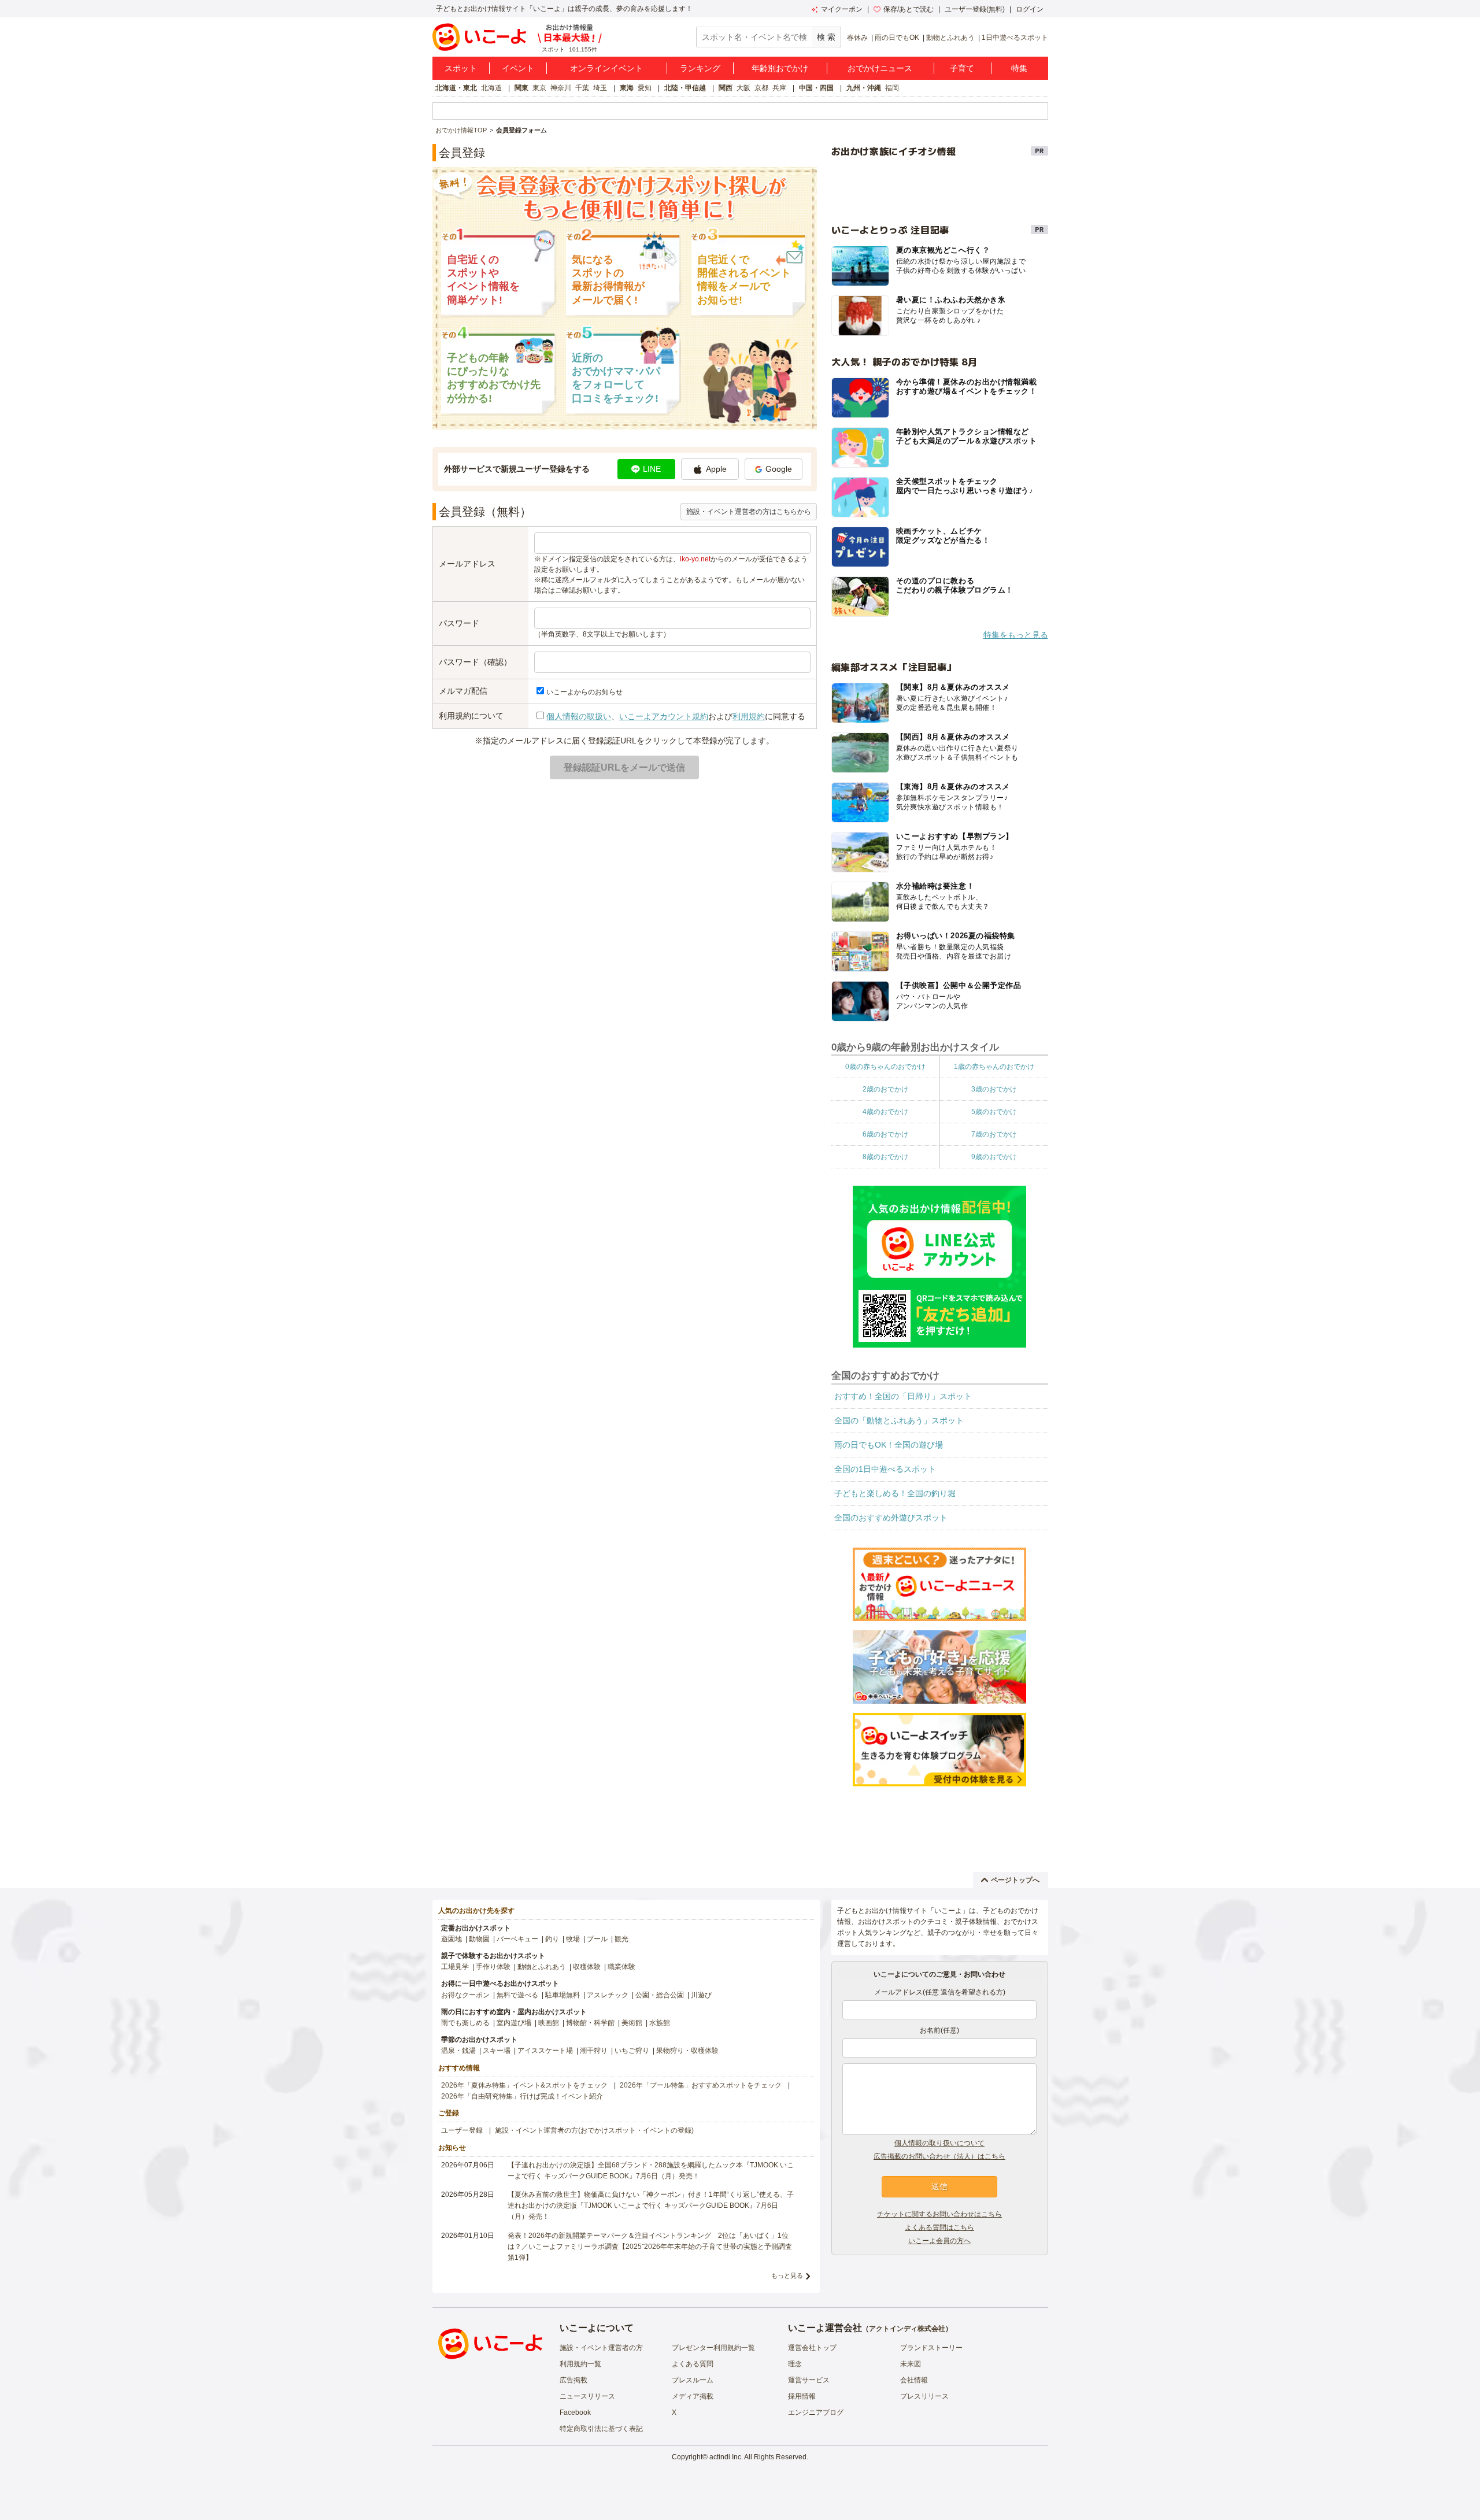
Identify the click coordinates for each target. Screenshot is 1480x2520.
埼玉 (600, 88)
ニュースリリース (587, 2396)
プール (597, 1939)
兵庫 (779, 88)
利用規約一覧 (580, 2364)
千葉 (582, 88)
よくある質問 (693, 2364)
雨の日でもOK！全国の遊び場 (889, 1445)
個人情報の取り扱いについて (939, 2143)
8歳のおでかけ (885, 1157)
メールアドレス (467, 564)
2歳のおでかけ (885, 1089)
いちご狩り (632, 2051)
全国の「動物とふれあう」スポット (899, 1420)
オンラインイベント (606, 68)
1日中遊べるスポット (1015, 38)
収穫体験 (587, 1967)
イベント (518, 68)
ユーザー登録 (462, 2130)
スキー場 (497, 2051)
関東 (521, 88)
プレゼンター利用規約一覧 (713, 2348)
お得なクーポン (465, 1995)
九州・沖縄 (864, 88)
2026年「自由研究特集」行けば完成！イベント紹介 (522, 2096)
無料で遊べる (517, 1995)
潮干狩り (594, 2051)
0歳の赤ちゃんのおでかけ (885, 1067)
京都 (761, 88)
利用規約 (749, 716)
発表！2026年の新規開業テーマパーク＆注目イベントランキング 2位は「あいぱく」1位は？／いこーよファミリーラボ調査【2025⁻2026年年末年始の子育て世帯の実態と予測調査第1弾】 (650, 2247)
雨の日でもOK (897, 38)
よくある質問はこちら (939, 2227)
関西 (726, 88)
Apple (716, 469)
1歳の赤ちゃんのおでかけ (994, 1067)
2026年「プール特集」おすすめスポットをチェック (701, 2085)
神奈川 (561, 88)
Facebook (575, 2412)
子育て (962, 68)
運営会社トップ (812, 2348)
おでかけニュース (880, 68)
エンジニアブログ (816, 2412)
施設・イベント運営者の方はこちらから (749, 512)
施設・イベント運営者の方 (601, 2348)
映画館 (549, 2023)
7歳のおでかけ (994, 1134)
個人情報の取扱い (579, 716)
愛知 (645, 88)
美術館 (632, 2023)
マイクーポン (842, 9)
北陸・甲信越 (685, 88)
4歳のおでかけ (885, 1112)
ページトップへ (1015, 1880)
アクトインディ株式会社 (907, 2329)
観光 (621, 1939)
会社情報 (914, 2380)
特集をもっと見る (1016, 635)
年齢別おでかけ (780, 68)
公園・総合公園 (660, 1995)
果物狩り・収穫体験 (687, 2051)
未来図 (911, 2364)
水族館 (660, 2023)
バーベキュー (517, 1939)
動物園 (479, 1939)
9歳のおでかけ (994, 1157)
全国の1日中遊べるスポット (885, 1469)
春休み (857, 38)
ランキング (700, 68)
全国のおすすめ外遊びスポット (891, 1518)
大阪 (743, 88)
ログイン (1030, 9)
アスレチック (608, 1995)
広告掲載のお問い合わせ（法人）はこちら (939, 2156)
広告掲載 (573, 2380)
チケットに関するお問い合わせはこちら (939, 2214)
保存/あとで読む (909, 9)
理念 (795, 2364)
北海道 (491, 88)
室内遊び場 (514, 2023)
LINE (652, 469)
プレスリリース (924, 2396)
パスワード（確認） (475, 662)
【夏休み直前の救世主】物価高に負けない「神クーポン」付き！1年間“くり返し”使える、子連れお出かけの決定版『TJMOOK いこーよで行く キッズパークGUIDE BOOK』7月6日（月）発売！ (651, 2206)
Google (779, 469)
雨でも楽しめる (465, 2023)
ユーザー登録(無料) (975, 9)
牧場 (573, 1939)
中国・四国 (816, 88)
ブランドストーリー (931, 2348)
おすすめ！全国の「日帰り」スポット (903, 1396)
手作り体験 (493, 1967)
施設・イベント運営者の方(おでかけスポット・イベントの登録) (594, 2130)
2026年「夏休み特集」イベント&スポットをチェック (524, 2085)
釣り (552, 1939)
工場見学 (455, 1967)
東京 (539, 88)
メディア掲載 (693, 2396)
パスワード (459, 623)
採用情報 (802, 2396)
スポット (461, 68)
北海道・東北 (456, 88)
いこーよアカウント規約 (664, 716)
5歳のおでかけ (994, 1112)
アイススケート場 (545, 2051)
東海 (627, 88)
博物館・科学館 (590, 2023)
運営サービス (809, 2380)
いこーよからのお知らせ (584, 692)
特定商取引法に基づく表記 (601, 2429)
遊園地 (452, 1939)
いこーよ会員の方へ (939, 2241)
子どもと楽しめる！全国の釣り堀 (895, 1493)
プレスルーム (693, 2380)
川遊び (701, 1995)
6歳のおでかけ (885, 1134)
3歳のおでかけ (994, 1089)
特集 (1019, 68)
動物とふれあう (950, 38)
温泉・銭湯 (458, 2051)
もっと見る (787, 2275)
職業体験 (621, 1967)
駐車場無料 (563, 1995)
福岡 (892, 88)
